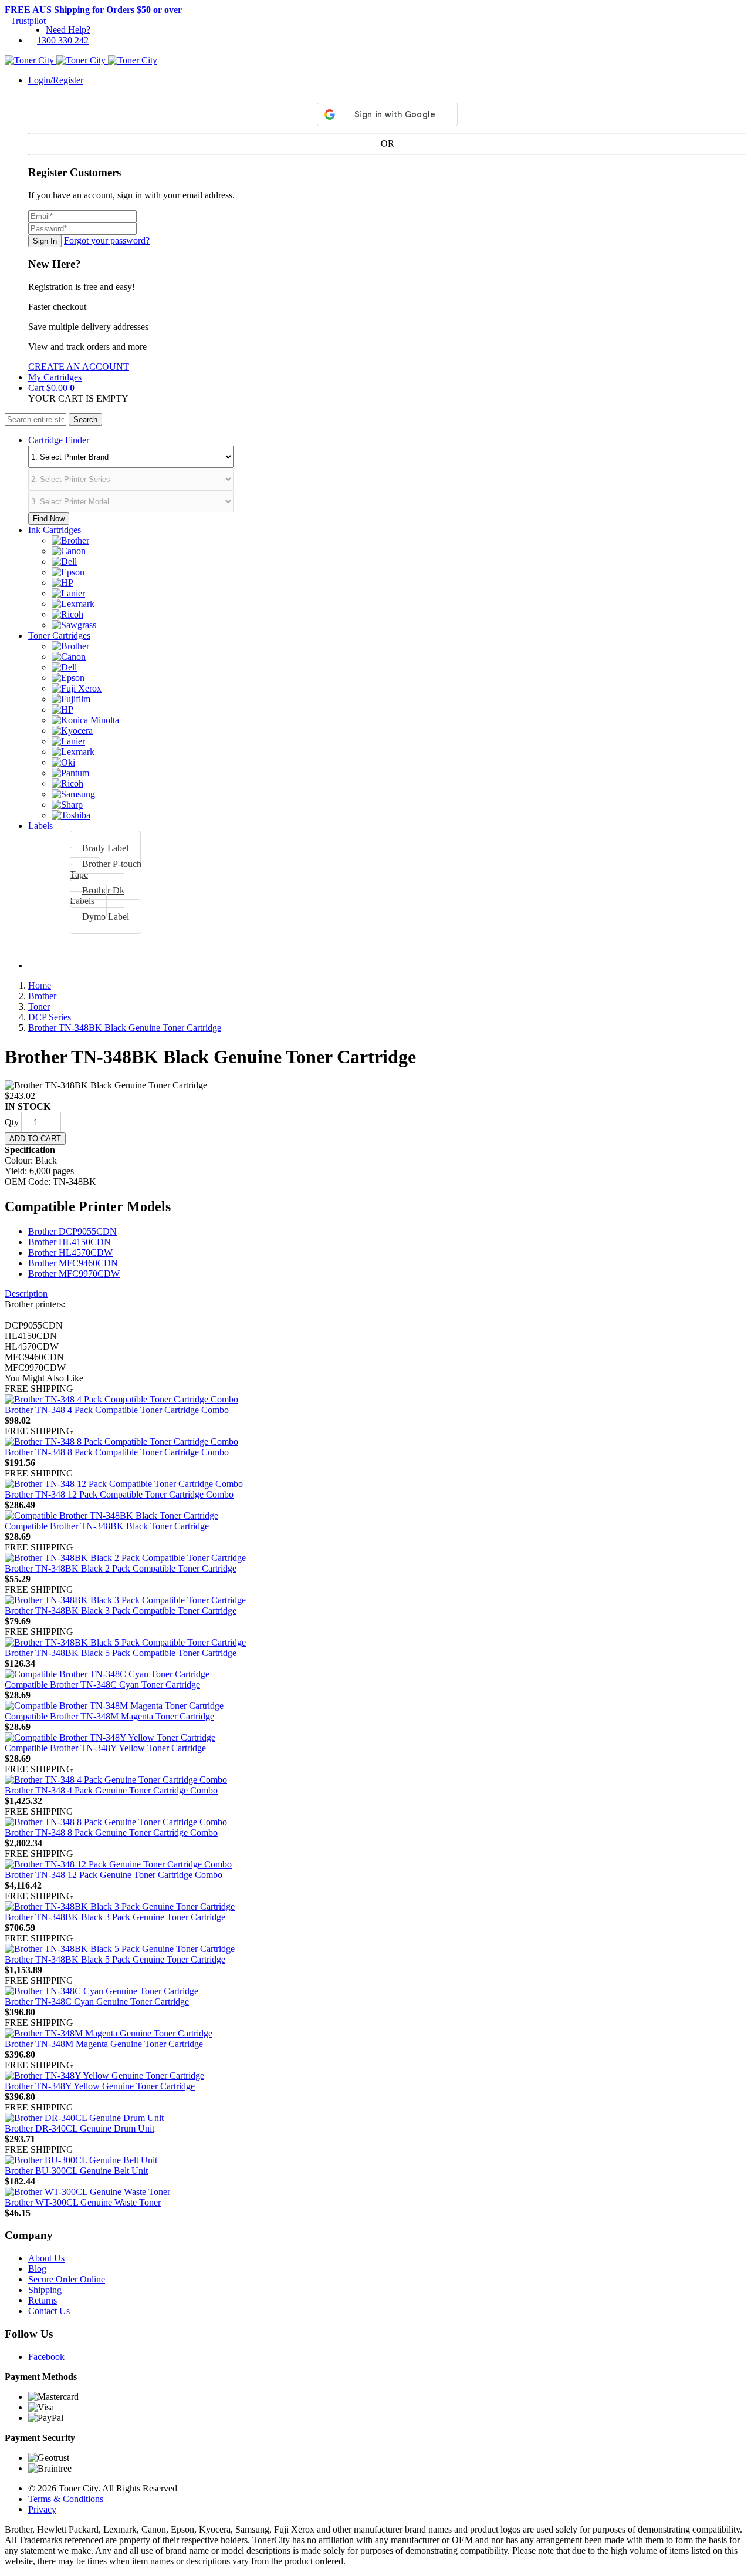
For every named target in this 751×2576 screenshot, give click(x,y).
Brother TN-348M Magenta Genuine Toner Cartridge (104, 2044)
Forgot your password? (107, 240)
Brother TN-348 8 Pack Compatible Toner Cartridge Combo (117, 1452)
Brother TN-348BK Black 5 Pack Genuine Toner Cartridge (115, 1959)
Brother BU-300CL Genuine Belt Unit (76, 2171)
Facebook (46, 2357)
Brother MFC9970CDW (74, 1274)
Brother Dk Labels (97, 896)
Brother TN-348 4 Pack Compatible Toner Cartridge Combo (117, 1410)
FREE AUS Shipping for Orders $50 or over (93, 10)
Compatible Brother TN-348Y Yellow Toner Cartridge (105, 1748)
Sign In (45, 241)
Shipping (45, 2290)
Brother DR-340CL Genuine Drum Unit (80, 2128)
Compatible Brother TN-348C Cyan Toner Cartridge (102, 1685)
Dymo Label (106, 917)
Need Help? (68, 30)
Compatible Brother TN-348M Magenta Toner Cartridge (109, 1716)
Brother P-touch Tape (106, 869)
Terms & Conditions (66, 2499)
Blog (37, 2269)
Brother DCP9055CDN (72, 1231)
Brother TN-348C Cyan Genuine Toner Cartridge (97, 2002)
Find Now (49, 519)
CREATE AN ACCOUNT (79, 367)
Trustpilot (28, 21)
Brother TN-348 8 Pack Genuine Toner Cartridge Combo (111, 1832)
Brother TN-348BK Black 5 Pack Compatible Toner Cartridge (121, 1653)
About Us (46, 2258)
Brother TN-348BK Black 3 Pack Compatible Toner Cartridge (121, 1611)
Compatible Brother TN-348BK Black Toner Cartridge (107, 1526)
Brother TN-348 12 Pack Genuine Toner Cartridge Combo (114, 1875)
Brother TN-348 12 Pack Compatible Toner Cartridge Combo (119, 1494)
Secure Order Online (67, 2279)
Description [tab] (26, 1294)
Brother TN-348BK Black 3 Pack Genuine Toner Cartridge (115, 1917)
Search (85, 419)
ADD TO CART (35, 1139)
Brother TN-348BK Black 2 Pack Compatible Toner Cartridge (121, 1568)
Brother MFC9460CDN (73, 1263)
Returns (43, 2300)
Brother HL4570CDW (70, 1252)
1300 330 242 (63, 40)
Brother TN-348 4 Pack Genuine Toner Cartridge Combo (111, 1790)
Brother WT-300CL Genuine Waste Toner (83, 2202)
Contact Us (49, 2311)
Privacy (42, 2509)
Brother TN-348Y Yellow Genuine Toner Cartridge (100, 2086)
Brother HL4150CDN (70, 1242)
